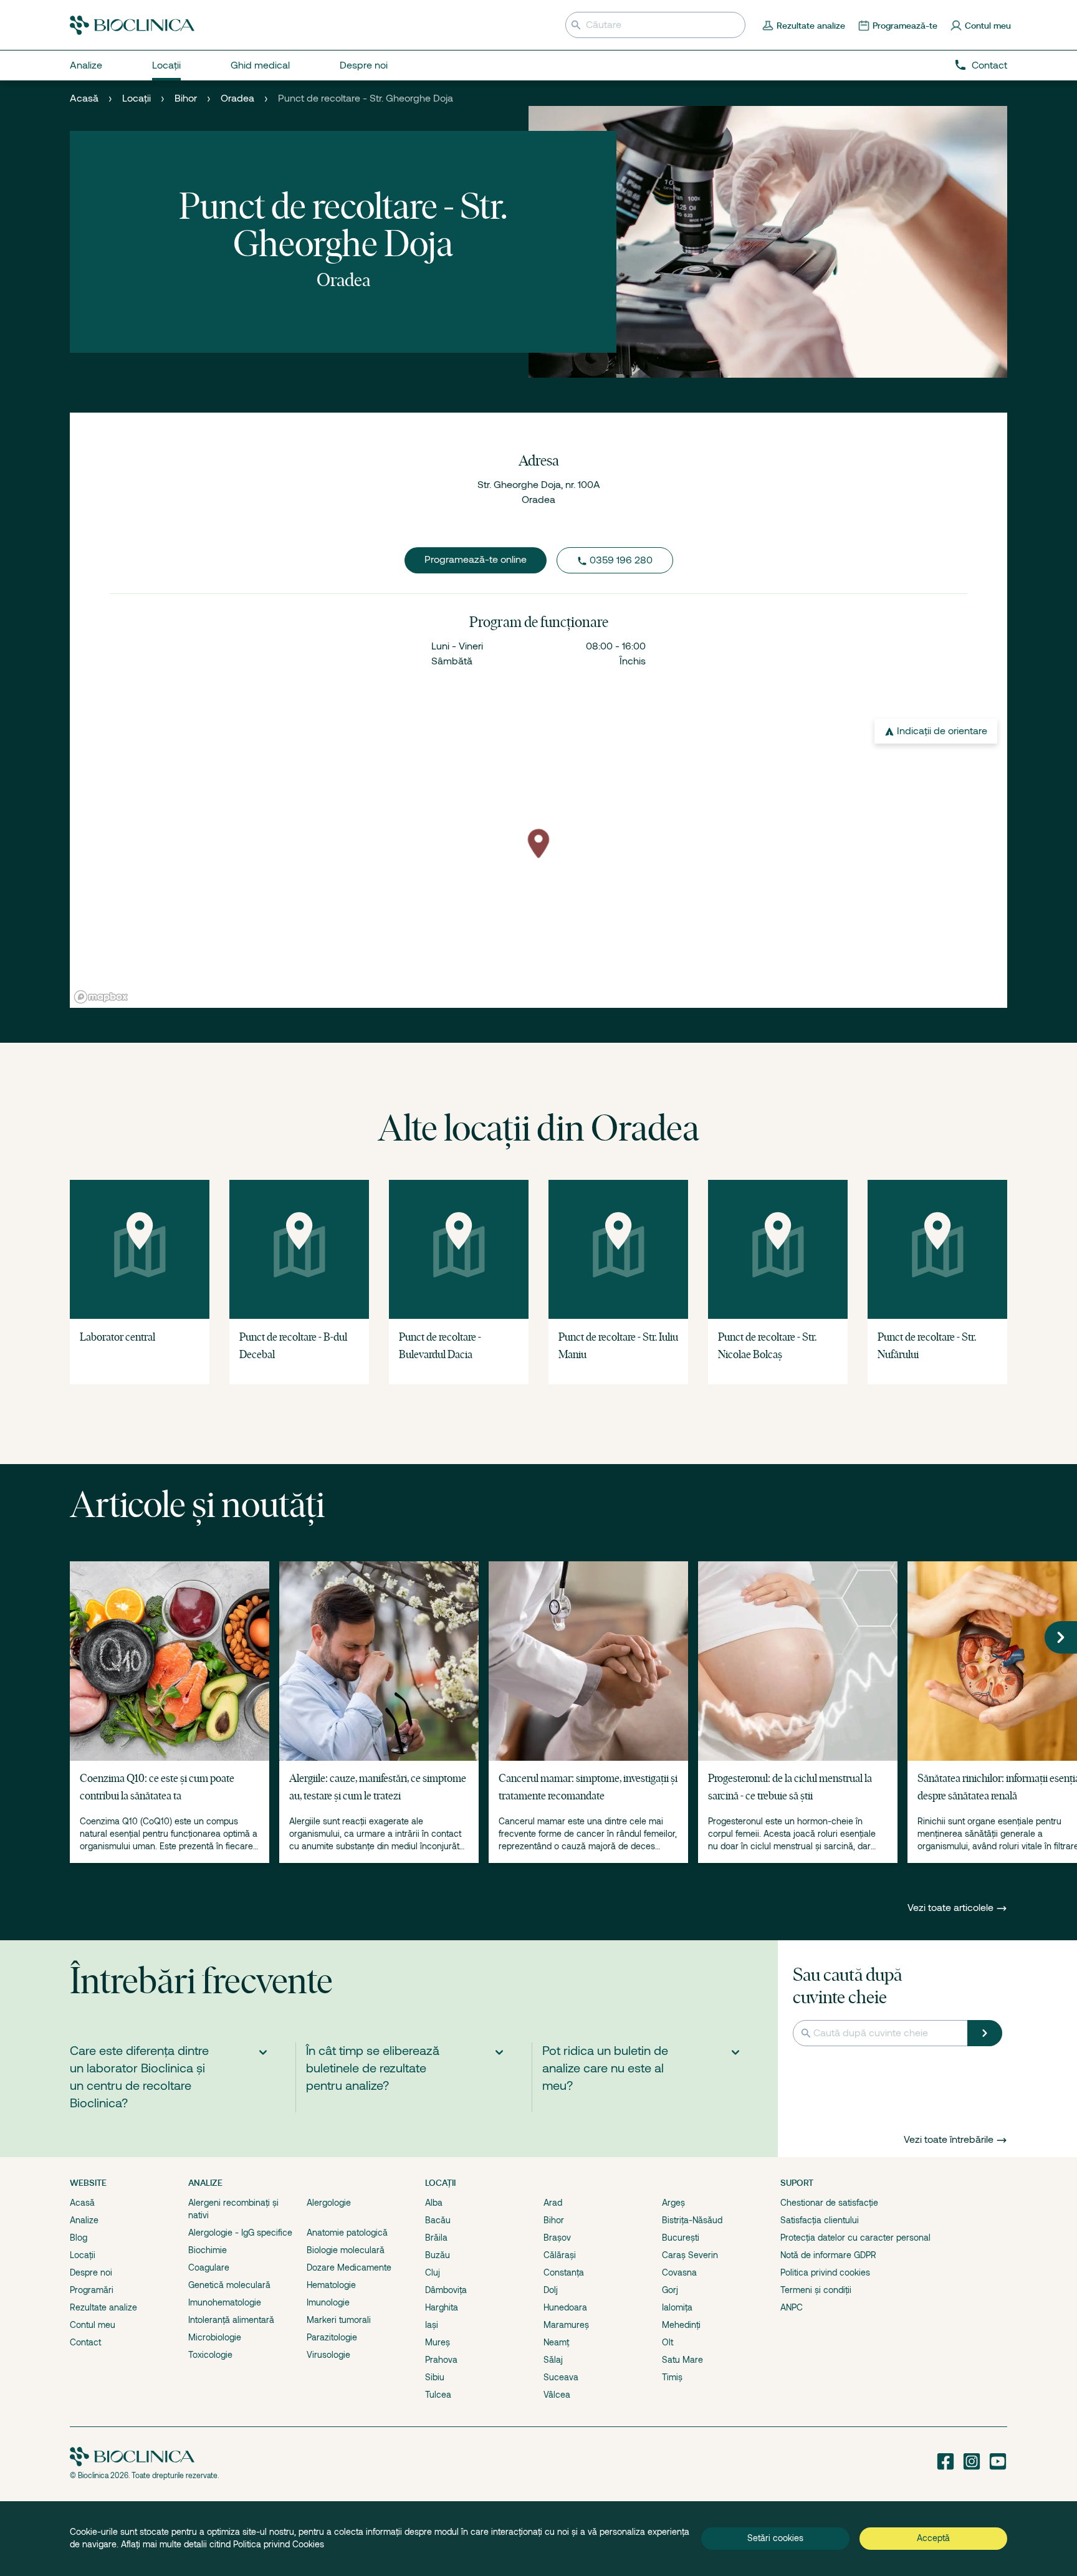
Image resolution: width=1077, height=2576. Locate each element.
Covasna (679, 2272)
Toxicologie (210, 2355)
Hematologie (331, 2285)
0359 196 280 (621, 560)
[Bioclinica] (132, 25)
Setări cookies (775, 2538)
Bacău (438, 2220)
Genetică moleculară (229, 2285)
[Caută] (985, 2033)
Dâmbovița (446, 2290)
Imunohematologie (225, 2302)
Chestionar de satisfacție (829, 2203)
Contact (989, 65)
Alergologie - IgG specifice (240, 2233)
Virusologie (328, 2355)
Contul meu (93, 2325)
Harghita (442, 2307)
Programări (92, 2290)
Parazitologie (332, 2337)
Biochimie (208, 2250)
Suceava (561, 2377)
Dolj (551, 2290)
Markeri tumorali (339, 2320)
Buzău (438, 2255)
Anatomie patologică (347, 2233)
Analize (84, 2220)
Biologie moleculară (346, 2250)
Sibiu (435, 2377)
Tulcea (438, 2395)
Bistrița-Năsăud (692, 2220)
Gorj (670, 2290)
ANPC (792, 2307)
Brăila (436, 2238)
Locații (136, 98)
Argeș (673, 2203)
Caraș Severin (690, 2255)
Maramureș (566, 2325)
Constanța (564, 2272)
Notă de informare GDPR (828, 2255)
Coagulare (209, 2267)
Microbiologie (215, 2337)
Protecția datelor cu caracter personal (855, 2238)
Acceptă (933, 2538)
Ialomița (677, 2307)
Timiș (672, 2377)
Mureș (438, 2342)
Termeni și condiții (816, 2290)
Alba (434, 2203)
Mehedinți (681, 2325)
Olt (668, 2342)
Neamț (556, 2342)
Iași (432, 2325)
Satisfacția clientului (820, 2220)
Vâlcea (557, 2395)
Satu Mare (682, 2360)
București (681, 2238)
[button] (1061, 1637)
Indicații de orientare (942, 731)
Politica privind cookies (825, 2272)
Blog (79, 2238)
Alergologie (329, 2203)
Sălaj (553, 2360)
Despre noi (91, 2272)
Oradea (237, 98)
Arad (553, 2203)
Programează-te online (476, 560)
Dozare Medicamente (349, 2267)
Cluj (433, 2272)
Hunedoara (565, 2307)
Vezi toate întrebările (949, 2140)
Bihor (186, 98)
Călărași (560, 2255)
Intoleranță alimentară (231, 2320)
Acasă (84, 98)
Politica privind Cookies (279, 2544)
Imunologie (328, 2302)
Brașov (557, 2238)
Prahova (441, 2360)
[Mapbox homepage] (101, 997)
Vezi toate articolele (952, 1908)
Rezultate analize (103, 2307)
